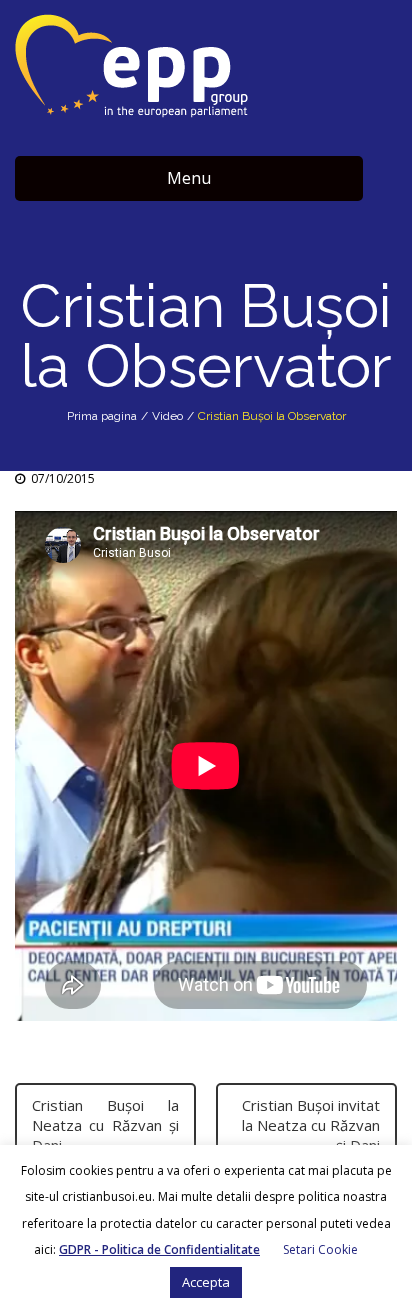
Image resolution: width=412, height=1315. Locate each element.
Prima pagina (102, 416)
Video (167, 416)
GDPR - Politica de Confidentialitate (159, 1249)
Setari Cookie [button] (320, 1249)
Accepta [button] (206, 1282)
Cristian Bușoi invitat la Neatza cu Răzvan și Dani (311, 1125)
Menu (189, 178)
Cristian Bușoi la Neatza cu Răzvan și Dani (105, 1125)
